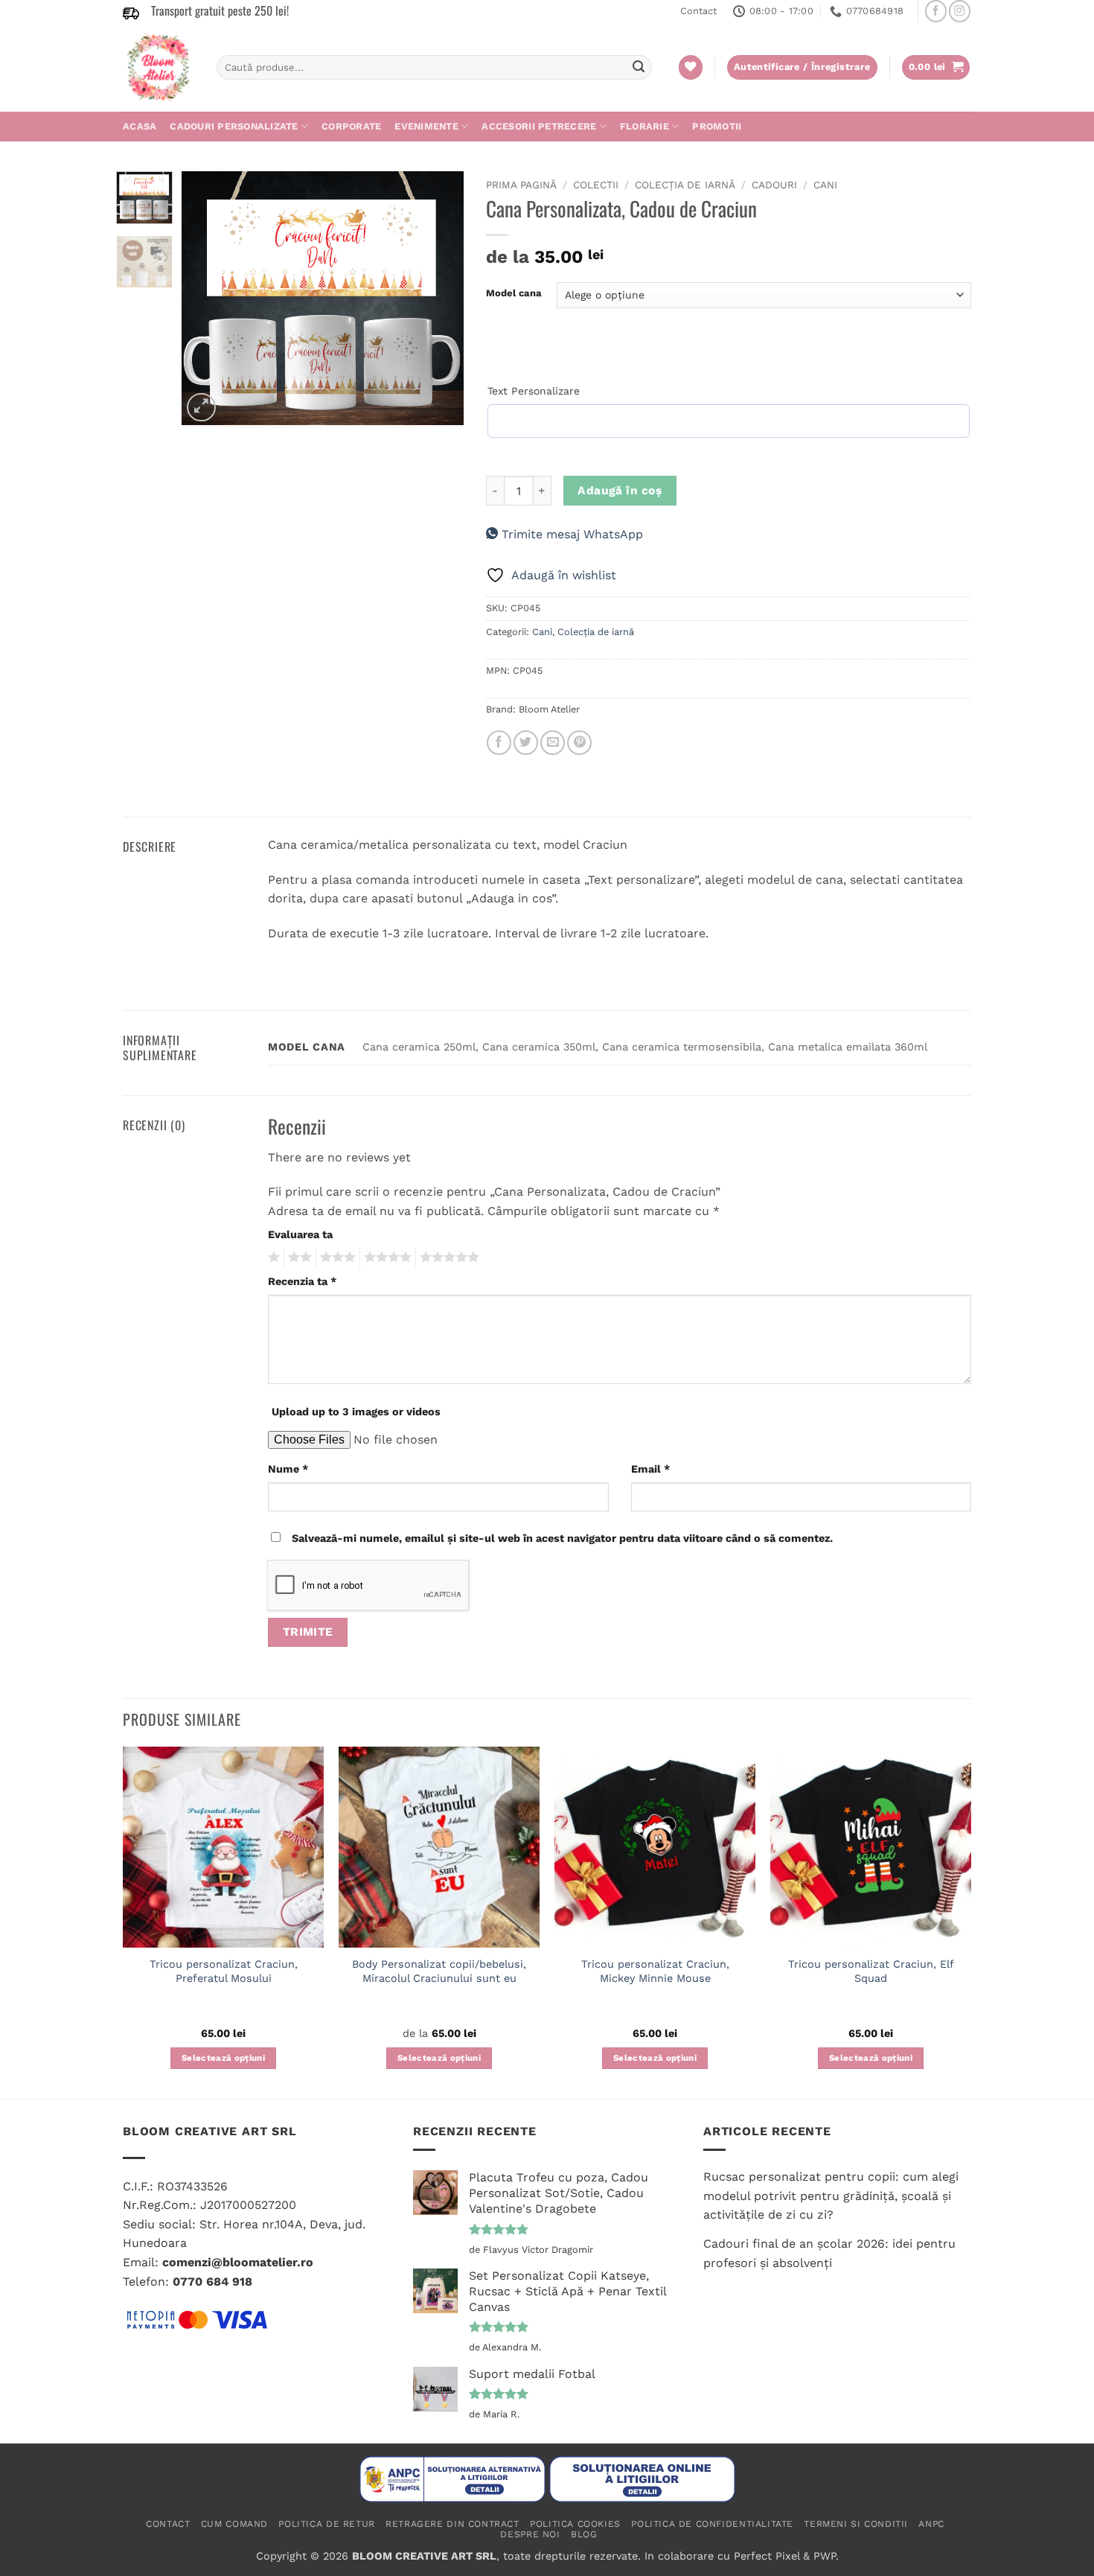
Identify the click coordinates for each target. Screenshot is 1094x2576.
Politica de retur (326, 2524)
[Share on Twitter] (526, 743)
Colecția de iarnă (685, 185)
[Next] (439, 298)
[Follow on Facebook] (936, 11)
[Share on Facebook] (499, 743)
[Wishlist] (691, 67)
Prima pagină (521, 185)
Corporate (351, 126)
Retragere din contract (452, 2524)
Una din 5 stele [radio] (272, 1257)
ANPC (931, 2524)
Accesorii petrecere (539, 126)
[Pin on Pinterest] (579, 743)
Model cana (514, 293)
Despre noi (530, 2534)
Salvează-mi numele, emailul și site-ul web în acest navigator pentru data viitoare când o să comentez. (562, 1538)
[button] (936, 67)
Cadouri (774, 185)
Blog (584, 2534)
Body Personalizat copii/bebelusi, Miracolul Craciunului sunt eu (439, 1971)
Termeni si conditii (856, 2524)
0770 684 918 (212, 2282)
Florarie (644, 126)
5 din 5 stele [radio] (447, 1257)
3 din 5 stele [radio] (336, 1257)
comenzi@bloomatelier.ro (238, 2262)
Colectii (596, 185)
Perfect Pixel (767, 2556)
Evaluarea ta (300, 1234)
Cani (825, 185)
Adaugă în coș (620, 491)
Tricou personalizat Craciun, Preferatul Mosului (224, 1971)
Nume (288, 1469)
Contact (698, 11)
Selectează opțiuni (223, 2058)
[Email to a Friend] (553, 743)
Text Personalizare (534, 391)
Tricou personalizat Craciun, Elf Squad (871, 1971)
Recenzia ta (302, 1281)
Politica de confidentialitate (712, 2524)
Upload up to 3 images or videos (356, 1412)
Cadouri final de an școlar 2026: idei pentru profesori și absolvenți (829, 2253)
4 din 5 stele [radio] (386, 1257)
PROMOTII (717, 126)
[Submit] (639, 68)
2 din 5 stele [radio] (298, 1257)
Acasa (140, 126)
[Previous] (206, 298)
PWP (825, 2556)
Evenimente (426, 126)
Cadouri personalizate (234, 126)
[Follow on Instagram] (960, 11)
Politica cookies (575, 2524)
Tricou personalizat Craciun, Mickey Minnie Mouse (655, 1971)
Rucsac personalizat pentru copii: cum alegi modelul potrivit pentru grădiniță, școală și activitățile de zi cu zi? (831, 2196)
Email (650, 1469)
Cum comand (234, 2524)
